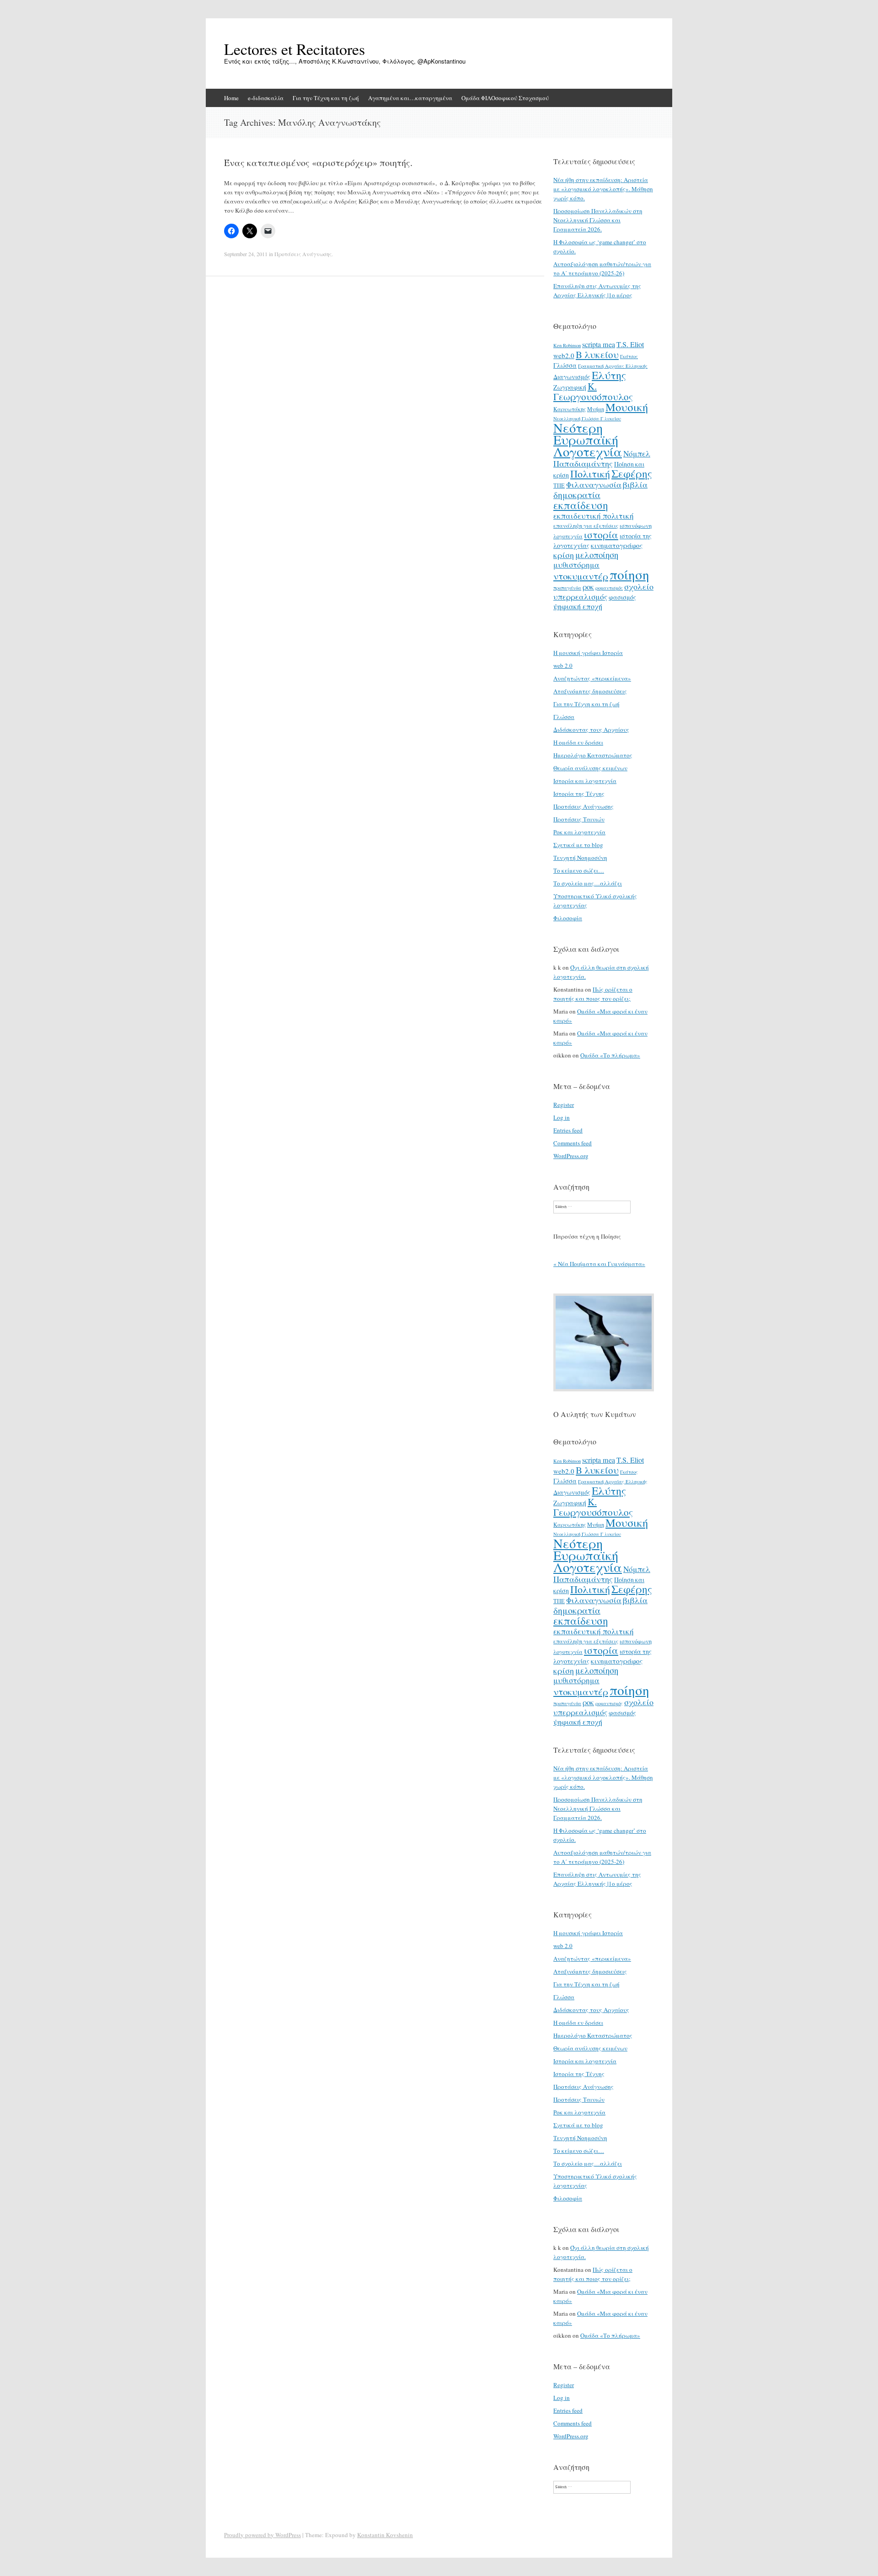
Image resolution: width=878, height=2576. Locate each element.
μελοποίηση (597, 555)
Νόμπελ (637, 453)
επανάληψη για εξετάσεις (586, 526)
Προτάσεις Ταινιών (579, 819)
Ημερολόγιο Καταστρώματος (593, 755)
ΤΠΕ (559, 485)
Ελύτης (609, 375)
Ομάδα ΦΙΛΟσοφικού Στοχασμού (505, 98)
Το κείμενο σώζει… (579, 870)
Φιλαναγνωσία (594, 484)
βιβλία (635, 484)
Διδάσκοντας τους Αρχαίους (591, 730)
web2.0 (564, 355)
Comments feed (573, 1143)
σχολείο (639, 586)
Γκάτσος (629, 356)
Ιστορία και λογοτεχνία (585, 781)
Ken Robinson (567, 345)
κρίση (564, 555)
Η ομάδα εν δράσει (578, 742)
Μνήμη (596, 409)
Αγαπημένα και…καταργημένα (410, 98)
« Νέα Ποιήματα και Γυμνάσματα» (599, 1264)
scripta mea (599, 344)
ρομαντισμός (609, 588)
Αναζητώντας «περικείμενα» (592, 678)
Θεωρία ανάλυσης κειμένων (590, 768)
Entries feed (568, 1130)
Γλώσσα (565, 365)
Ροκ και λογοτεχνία (579, 832)
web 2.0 (563, 665)
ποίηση (629, 574)
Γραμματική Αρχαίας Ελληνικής (613, 366)
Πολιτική (590, 474)
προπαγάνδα (567, 588)
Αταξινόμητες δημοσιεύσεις (590, 691)
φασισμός (622, 597)
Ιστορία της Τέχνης (579, 794)
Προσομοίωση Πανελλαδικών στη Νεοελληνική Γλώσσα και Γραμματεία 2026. (598, 220)
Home (231, 98)
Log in (562, 1117)
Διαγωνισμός (572, 377)
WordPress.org (571, 1156)
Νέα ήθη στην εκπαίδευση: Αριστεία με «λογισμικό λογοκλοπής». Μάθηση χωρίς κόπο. (603, 189)
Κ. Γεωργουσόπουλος (593, 391)
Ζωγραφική (570, 387)
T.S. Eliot (630, 344)
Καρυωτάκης (570, 409)
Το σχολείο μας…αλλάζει (588, 883)
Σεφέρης (632, 473)
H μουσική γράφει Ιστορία (588, 653)
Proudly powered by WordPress (262, 2535)
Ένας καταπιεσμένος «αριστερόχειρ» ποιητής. (318, 163)
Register (564, 1105)
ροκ (588, 587)
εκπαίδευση (581, 505)
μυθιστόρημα (576, 565)
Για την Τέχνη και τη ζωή (326, 98)
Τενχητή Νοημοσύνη (580, 858)
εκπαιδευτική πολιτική (594, 516)
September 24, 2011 (246, 254)
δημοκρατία (577, 494)
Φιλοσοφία (568, 918)
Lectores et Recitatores (294, 49)
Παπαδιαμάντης (583, 463)
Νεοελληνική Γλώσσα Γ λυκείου (587, 419)
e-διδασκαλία (266, 98)
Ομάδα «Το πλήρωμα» (610, 1055)
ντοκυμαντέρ (581, 576)
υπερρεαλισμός (580, 597)
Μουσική (627, 407)
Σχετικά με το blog (578, 845)
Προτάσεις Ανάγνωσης (303, 254)
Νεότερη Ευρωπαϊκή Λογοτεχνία (588, 440)
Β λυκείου (597, 354)
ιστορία (601, 534)
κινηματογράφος (617, 545)
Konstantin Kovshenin (385, 2535)
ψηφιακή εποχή (578, 606)
